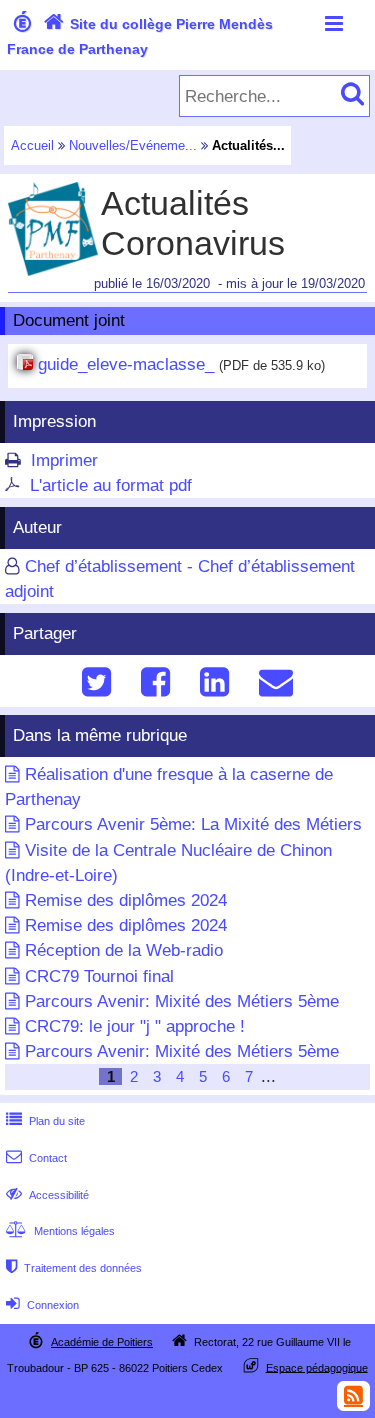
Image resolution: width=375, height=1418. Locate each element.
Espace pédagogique (317, 1367)
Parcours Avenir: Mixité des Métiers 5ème (182, 1001)
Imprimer (64, 460)
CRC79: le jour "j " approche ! (135, 1026)
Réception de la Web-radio (124, 950)
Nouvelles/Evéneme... (133, 145)
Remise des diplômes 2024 (126, 900)
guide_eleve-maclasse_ (126, 364)
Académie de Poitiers (102, 1342)
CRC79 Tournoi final (99, 976)
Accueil (32, 145)
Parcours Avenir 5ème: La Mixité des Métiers (193, 824)
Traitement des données (74, 1268)
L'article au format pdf (111, 485)
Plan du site (45, 1121)
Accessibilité (47, 1195)
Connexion (42, 1305)
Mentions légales (60, 1231)
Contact (36, 1158)
